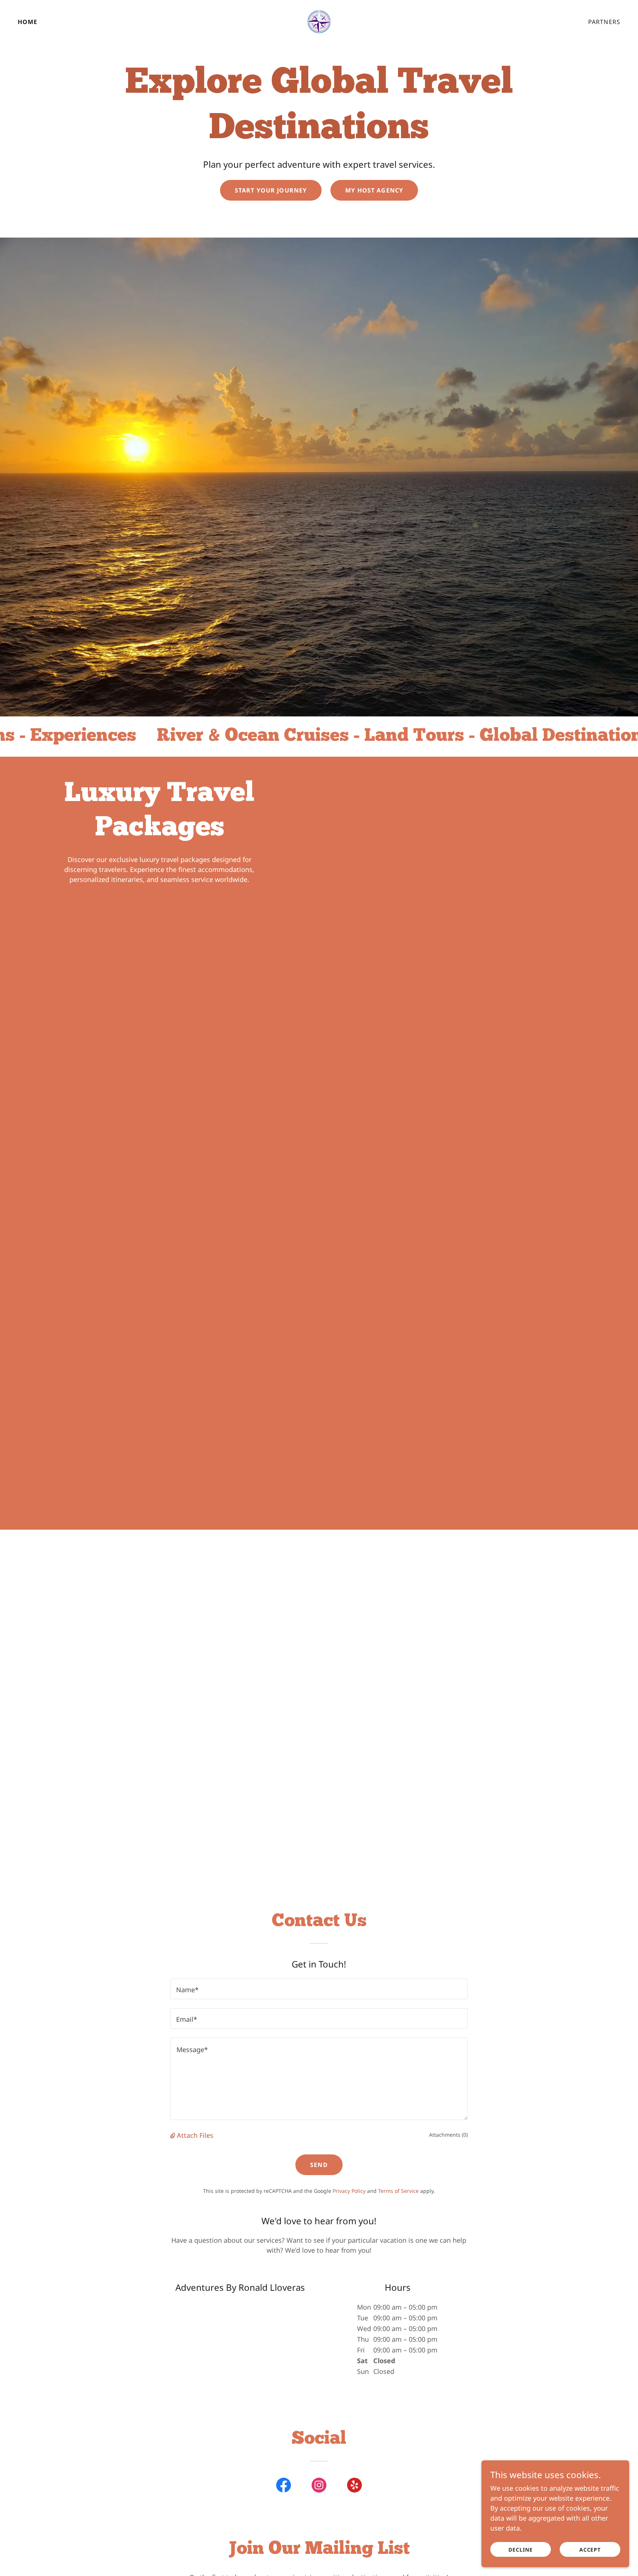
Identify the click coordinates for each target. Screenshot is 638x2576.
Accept (590, 2550)
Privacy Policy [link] (349, 2191)
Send (319, 2165)
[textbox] (319, 1989)
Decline (521, 2550)
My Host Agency (374, 190)
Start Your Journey (271, 190)
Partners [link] (604, 22)
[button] (174, 2135)
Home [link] (28, 22)
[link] (319, 21)
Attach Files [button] (195, 2135)
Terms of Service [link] (398, 2191)
